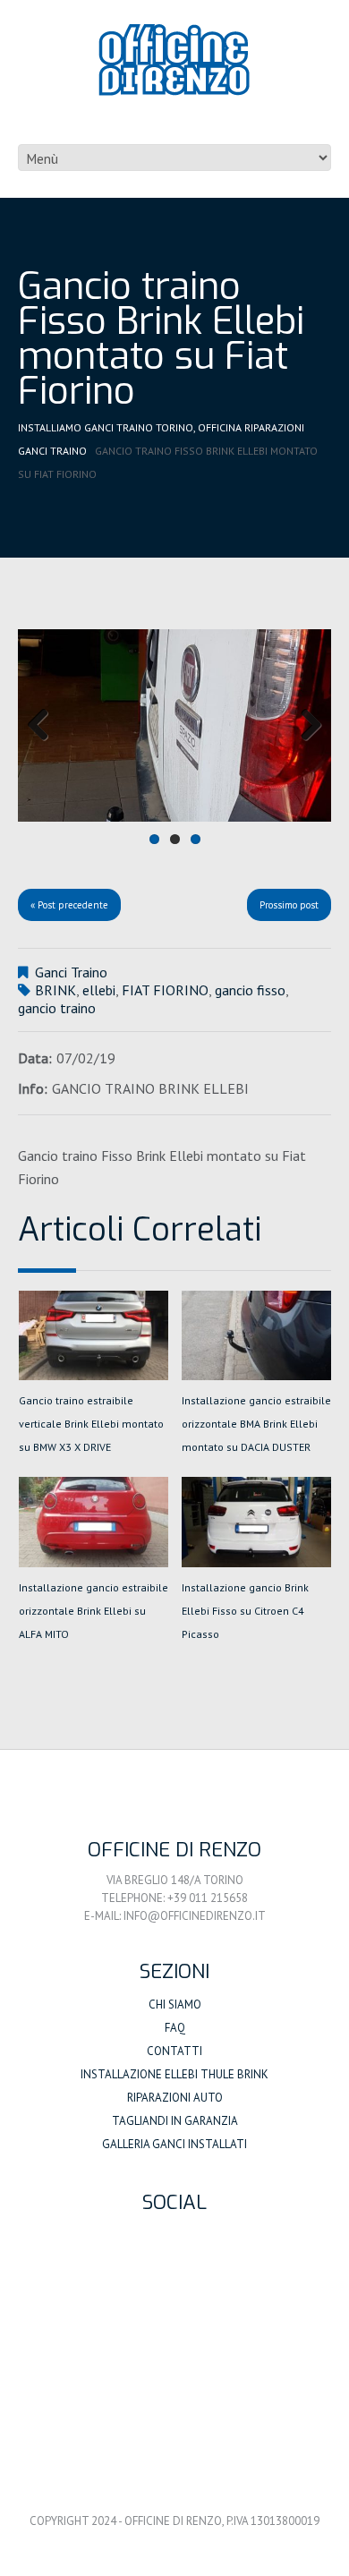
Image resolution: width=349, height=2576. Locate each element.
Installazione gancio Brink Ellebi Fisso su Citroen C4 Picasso (245, 1611)
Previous (45, 726)
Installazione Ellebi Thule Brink (174, 2074)
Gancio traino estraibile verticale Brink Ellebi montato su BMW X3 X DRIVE (91, 1424)
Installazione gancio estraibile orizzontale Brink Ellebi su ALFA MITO (94, 1611)
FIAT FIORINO (165, 990)
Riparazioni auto (175, 2098)
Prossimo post (289, 905)
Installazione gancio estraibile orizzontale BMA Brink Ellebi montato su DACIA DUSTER (256, 1424)
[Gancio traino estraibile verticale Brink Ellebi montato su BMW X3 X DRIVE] (94, 1335)
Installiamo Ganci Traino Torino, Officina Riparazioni (161, 427)
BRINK (55, 990)
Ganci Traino (52, 451)
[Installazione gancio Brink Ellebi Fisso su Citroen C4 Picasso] (256, 1522)
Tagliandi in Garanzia (175, 2121)
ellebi (99, 990)
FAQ (175, 2028)
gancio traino (57, 1008)
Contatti (174, 2051)
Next (304, 726)
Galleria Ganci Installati (174, 2144)
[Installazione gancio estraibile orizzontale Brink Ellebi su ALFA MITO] (94, 1522)
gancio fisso (250, 990)
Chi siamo (175, 2005)
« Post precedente (69, 905)
